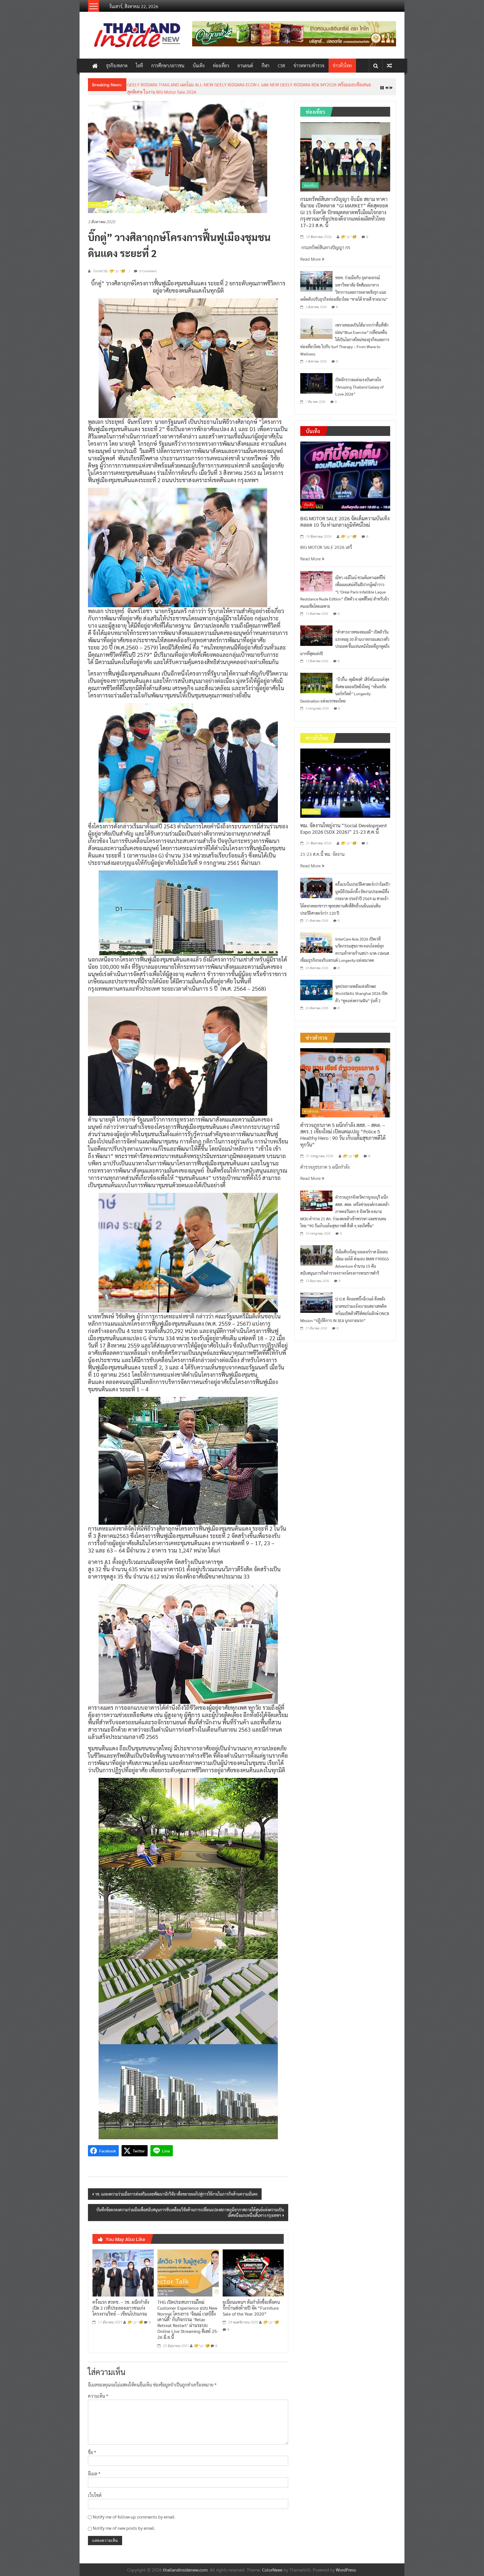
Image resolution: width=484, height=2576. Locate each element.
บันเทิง (199, 65)
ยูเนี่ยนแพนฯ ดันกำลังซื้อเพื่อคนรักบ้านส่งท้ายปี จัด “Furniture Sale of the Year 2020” (251, 2303)
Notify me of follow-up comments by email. (134, 2512)
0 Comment (148, 266)
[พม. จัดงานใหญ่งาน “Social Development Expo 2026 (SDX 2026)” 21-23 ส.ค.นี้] (345, 778)
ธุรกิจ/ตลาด (117, 65)
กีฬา (266, 65)
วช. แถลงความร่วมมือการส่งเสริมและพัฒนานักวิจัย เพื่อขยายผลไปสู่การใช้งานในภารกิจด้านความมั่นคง (176, 2190)
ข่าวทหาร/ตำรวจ (309, 65)
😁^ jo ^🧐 (135, 2318)
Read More (311, 254)
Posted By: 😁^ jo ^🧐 (109, 267)
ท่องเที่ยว (221, 65)
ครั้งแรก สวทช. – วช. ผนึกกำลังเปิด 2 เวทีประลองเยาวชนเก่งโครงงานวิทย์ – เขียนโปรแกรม (121, 2303)
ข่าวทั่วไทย (342, 65)
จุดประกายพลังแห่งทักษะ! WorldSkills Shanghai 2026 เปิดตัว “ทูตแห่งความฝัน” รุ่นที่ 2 (361, 989)
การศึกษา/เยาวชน (168, 65)
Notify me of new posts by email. (124, 2524)
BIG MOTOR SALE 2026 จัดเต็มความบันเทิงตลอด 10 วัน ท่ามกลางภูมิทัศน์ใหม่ (345, 517)
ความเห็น (98, 2392)
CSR (281, 65)
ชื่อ (92, 2448)
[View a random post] (389, 65)
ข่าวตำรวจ (311, 1107)
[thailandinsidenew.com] (95, 66)
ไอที (139, 65)
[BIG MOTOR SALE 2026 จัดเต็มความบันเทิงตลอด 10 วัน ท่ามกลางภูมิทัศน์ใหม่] (345, 471)
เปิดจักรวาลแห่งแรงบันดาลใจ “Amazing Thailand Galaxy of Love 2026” (359, 382)
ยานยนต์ (245, 65)
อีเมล (94, 2469)
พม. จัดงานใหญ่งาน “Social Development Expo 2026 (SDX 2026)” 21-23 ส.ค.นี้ (201, 85)
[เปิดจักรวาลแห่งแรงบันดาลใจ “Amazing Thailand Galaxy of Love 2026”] (316, 378)
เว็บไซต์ (95, 2491)
